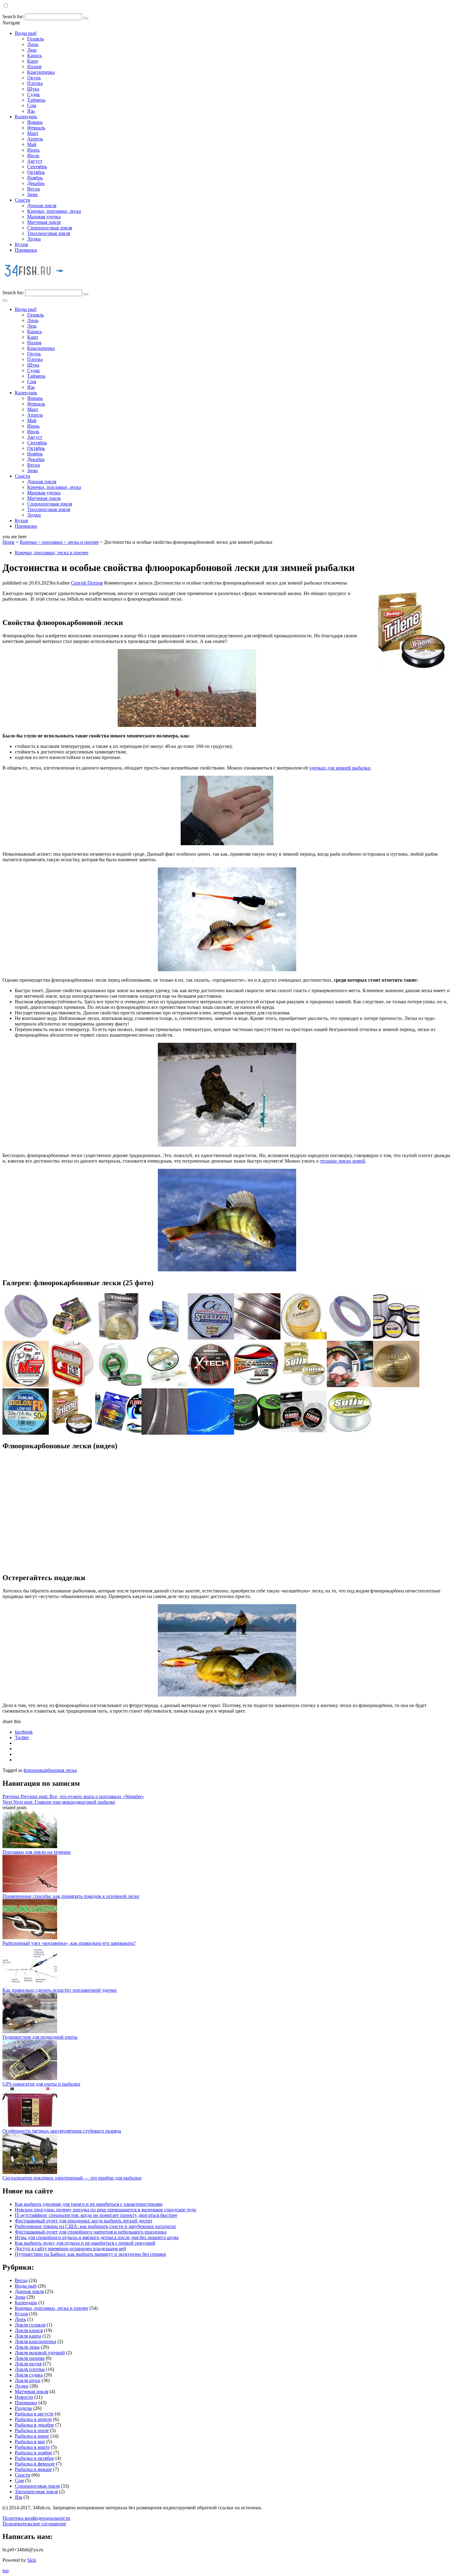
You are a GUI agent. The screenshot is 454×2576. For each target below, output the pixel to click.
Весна (34, 189)
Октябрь (36, 172)
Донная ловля (42, 206)
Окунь (34, 78)
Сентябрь (37, 167)
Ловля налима (30, 2358)
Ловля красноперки (36, 2341)
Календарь (26, 117)
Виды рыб (26, 33)
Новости (24, 2397)
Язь (31, 111)
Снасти (23, 200)
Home (8, 542)
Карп (33, 61)
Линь (33, 44)
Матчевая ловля (44, 222)
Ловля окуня (28, 2364)
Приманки (26, 250)
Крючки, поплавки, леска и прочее (52, 553)
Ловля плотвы (30, 2369)
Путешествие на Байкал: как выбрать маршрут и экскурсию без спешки (90, 2254)
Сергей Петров (87, 583)
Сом (32, 105)
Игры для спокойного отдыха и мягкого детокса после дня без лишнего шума (97, 2237)
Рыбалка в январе (33, 2469)
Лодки (34, 239)
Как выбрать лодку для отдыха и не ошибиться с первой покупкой (85, 2243)
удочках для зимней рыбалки (340, 768)
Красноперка (41, 72)
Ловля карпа (28, 2336)
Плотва (35, 83)
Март (33, 133)
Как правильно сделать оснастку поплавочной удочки (60, 1990)
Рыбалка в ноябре (34, 2453)
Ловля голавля (30, 2325)
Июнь (33, 150)
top (6, 2571)
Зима (32, 194)
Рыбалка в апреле (33, 2419)
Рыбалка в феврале (35, 2464)
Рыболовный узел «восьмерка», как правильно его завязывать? (69, 1943)
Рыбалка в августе (34, 2414)
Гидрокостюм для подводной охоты (40, 2037)
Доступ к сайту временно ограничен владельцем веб (70, 2249)
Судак (34, 94)
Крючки (28, 542)
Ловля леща (27, 2347)
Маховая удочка (44, 217)
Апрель (35, 139)
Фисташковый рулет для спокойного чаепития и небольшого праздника (91, 2232)
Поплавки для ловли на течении (37, 1852)
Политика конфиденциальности (36, 2518)
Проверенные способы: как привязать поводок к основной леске (71, 1896)
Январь (35, 122)
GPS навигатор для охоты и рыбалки (41, 2084)
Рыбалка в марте (32, 2447)
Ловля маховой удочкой (40, 2353)
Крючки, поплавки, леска (54, 211)
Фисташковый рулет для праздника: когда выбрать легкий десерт (84, 2221)
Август (35, 161)
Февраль (36, 128)
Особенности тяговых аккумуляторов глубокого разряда (62, 2131)
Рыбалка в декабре (34, 2425)
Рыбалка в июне (32, 2436)
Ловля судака (29, 2375)
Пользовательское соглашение (34, 2524)
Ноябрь (35, 178)
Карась (34, 55)
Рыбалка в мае (30, 2442)
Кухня (21, 244)
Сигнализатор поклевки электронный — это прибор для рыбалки (72, 2178)
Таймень (36, 100)
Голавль (36, 39)
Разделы (23, 2408)
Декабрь (36, 183)
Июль (33, 155)
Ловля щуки (28, 2380)
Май (32, 144)
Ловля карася (29, 2330)
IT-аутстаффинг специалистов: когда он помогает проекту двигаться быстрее (96, 2215)
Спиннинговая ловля (50, 228)
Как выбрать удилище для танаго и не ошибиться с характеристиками (89, 2204)
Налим (34, 67)
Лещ (32, 50)
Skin (32, 2560)
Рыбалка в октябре (34, 2458)
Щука (33, 89)
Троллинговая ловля (49, 233)
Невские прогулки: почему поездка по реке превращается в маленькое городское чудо (105, 2210)
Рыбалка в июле (32, 2430)
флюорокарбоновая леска (50, 1770)
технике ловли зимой (343, 1161)
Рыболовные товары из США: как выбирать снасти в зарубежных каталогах (95, 2226)
